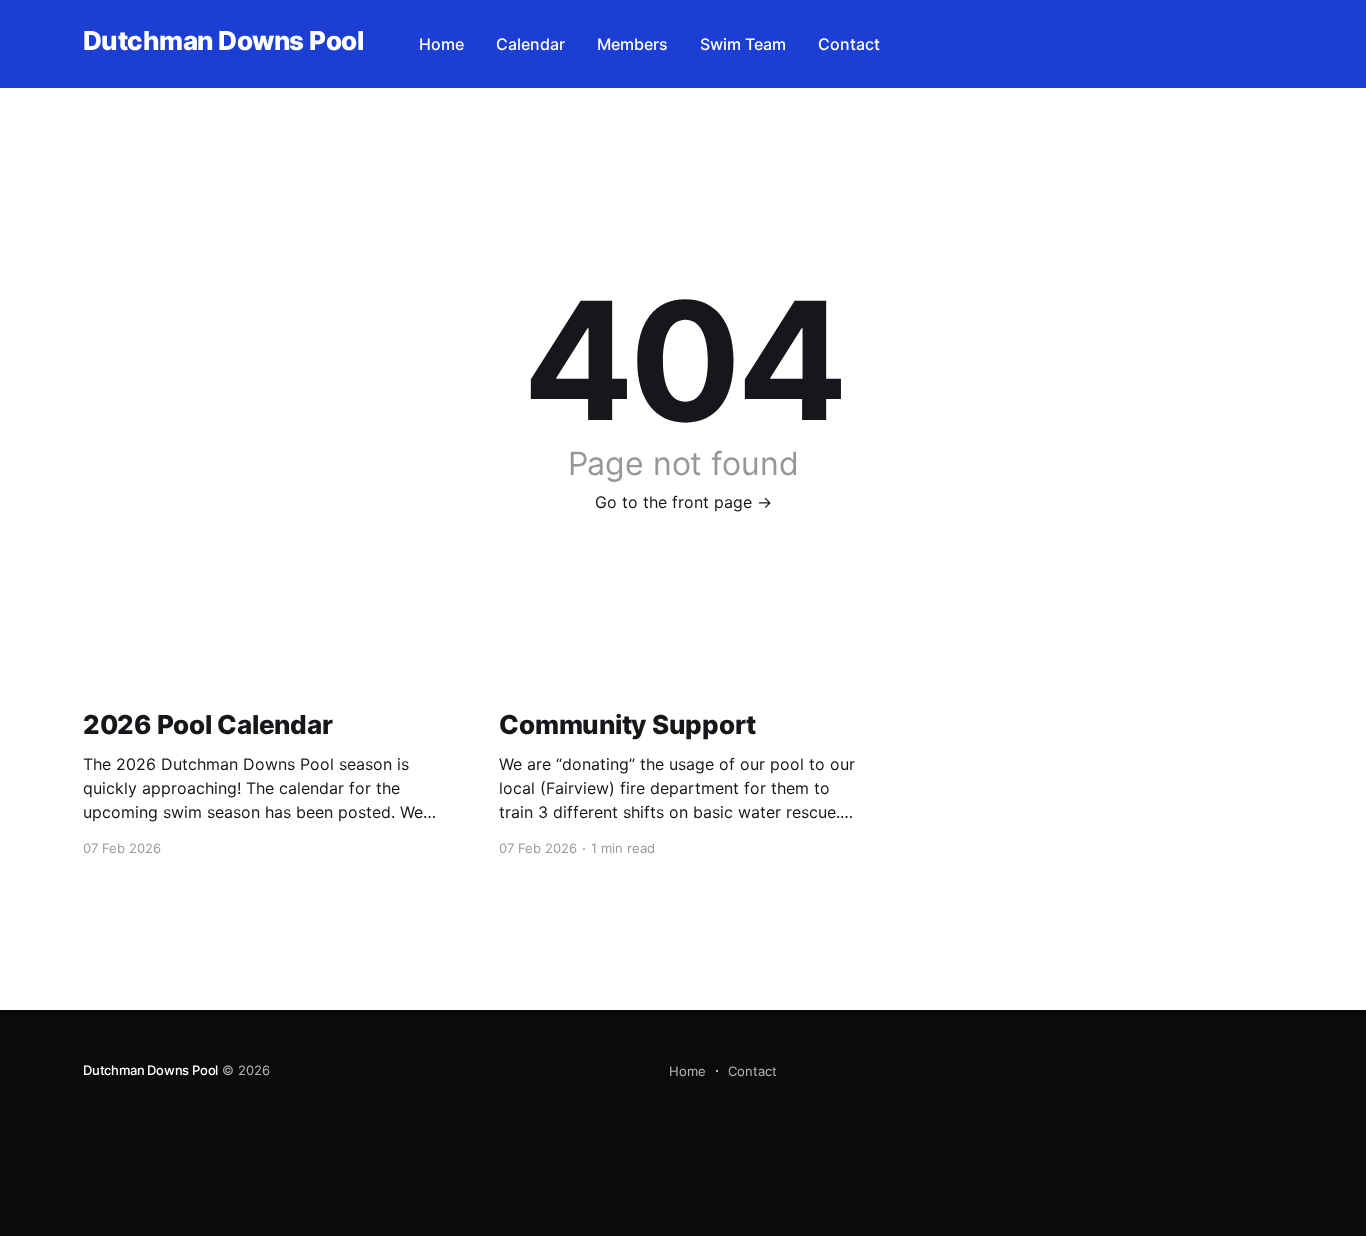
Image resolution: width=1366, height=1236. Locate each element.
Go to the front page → (683, 502)
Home (441, 44)
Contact (849, 44)
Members (632, 44)
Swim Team (743, 44)
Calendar (530, 44)
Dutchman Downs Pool (223, 41)
